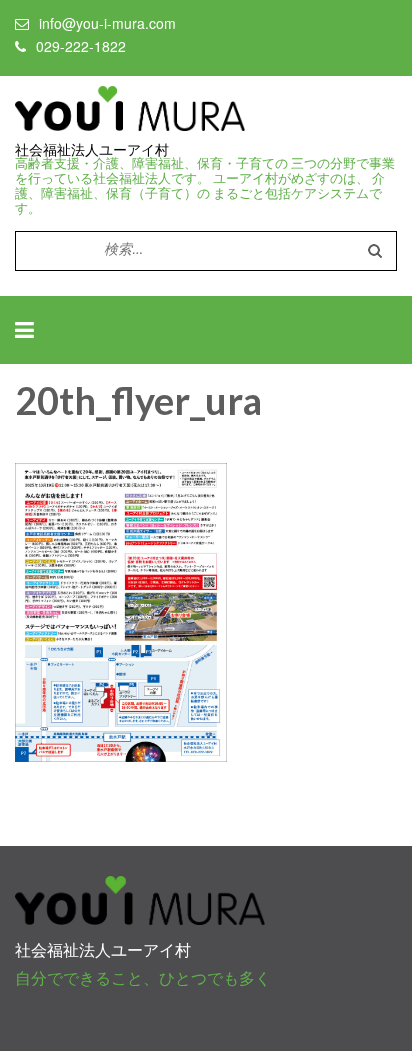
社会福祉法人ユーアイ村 (92, 150)
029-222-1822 (81, 46)
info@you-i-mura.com (107, 23)
